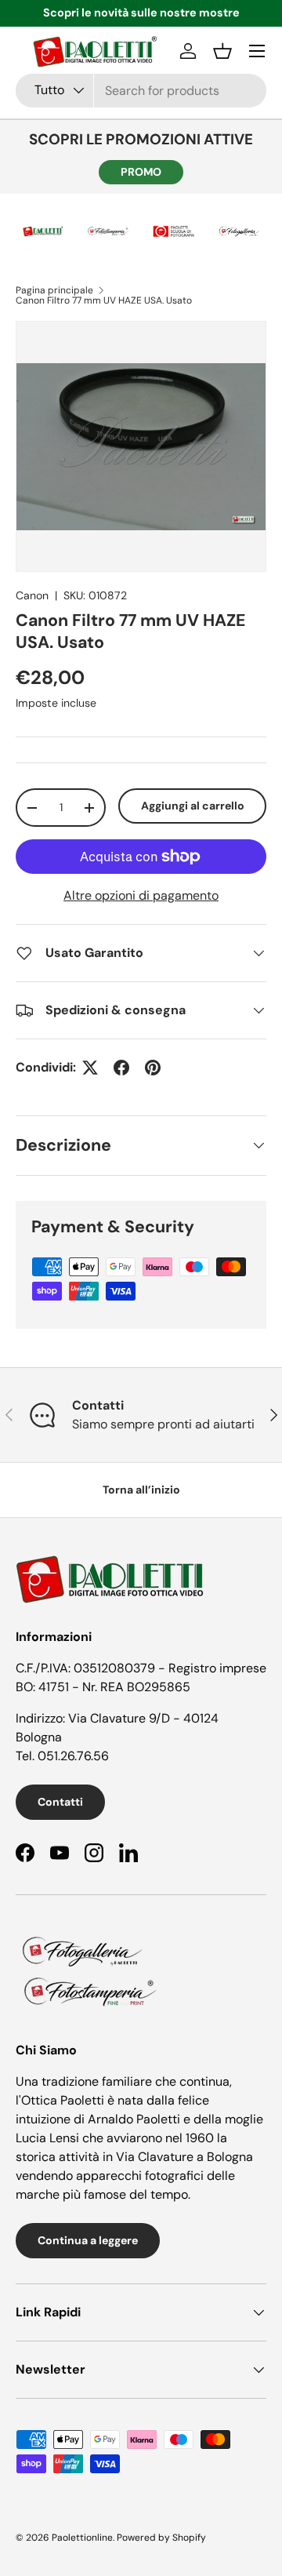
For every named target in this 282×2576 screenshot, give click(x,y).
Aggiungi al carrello (193, 806)
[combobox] (141, 91)
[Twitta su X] (90, 1068)
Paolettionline (82, 2538)
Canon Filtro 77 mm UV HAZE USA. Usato (104, 300)
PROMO (141, 172)
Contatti (60, 1802)
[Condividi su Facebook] (121, 1068)
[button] (222, 51)
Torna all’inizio (141, 1490)
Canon (32, 595)
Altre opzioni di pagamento (141, 895)
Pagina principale (54, 290)
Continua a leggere (88, 2240)
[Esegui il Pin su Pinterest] (153, 1068)
